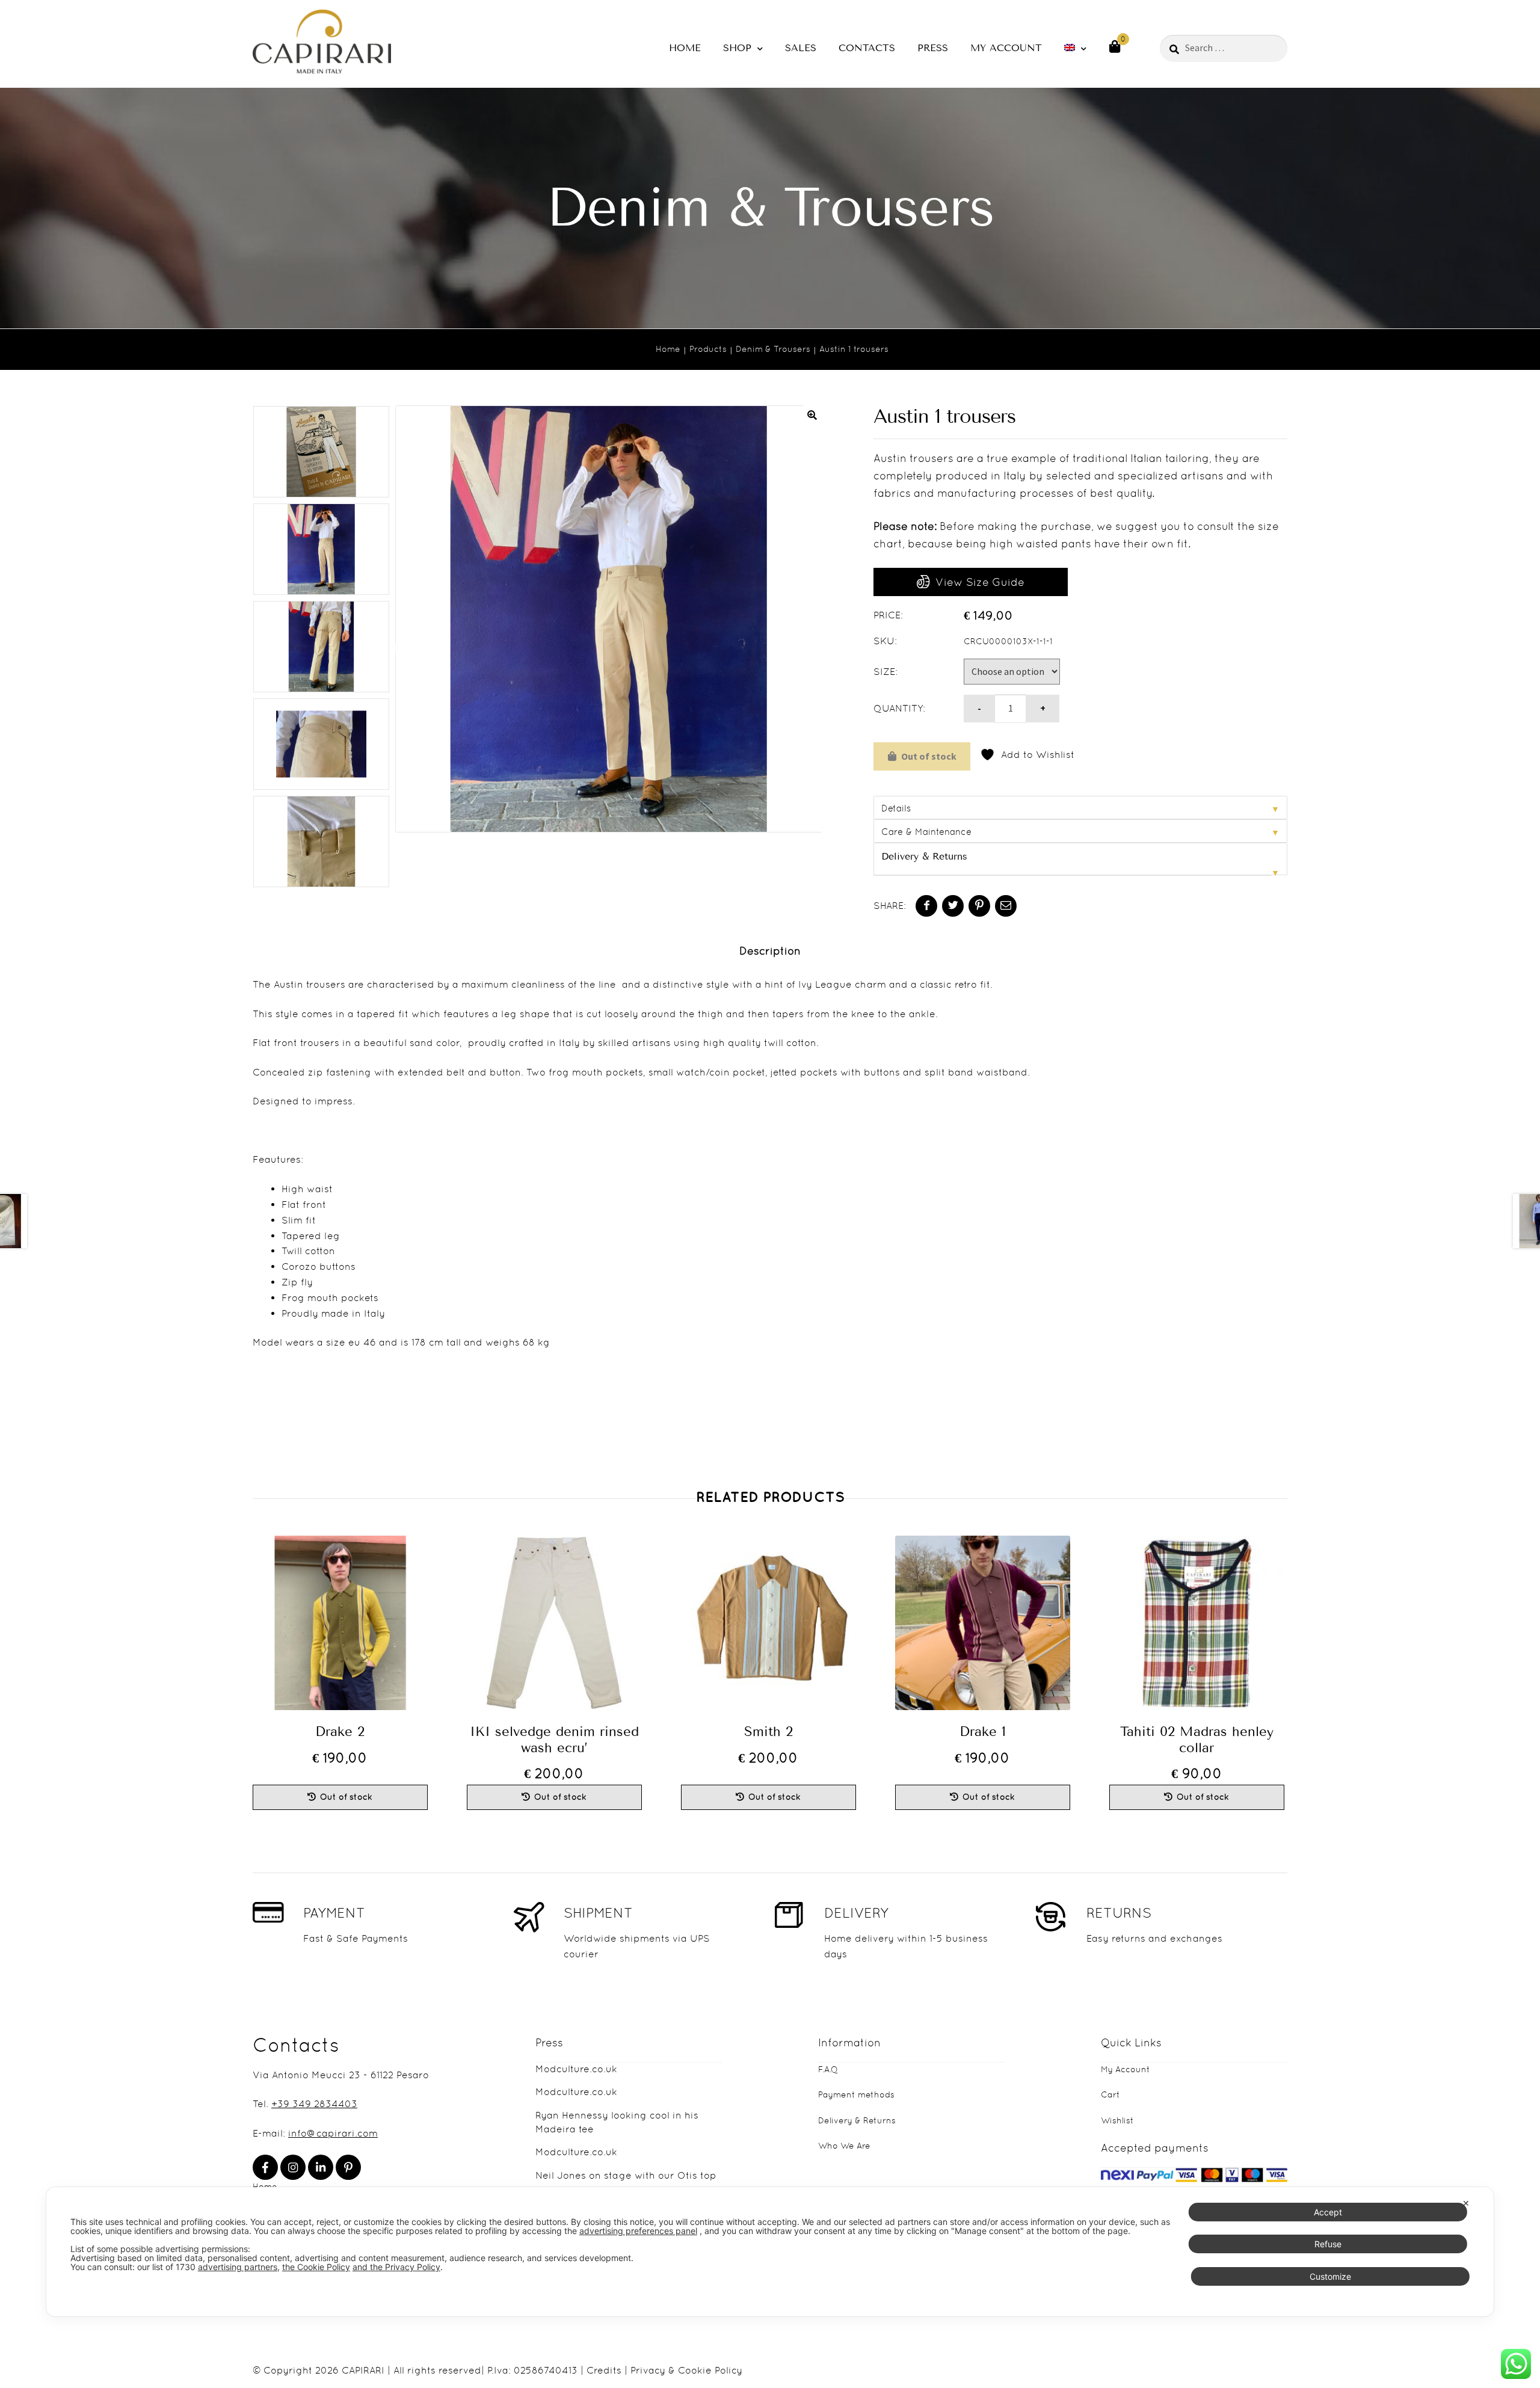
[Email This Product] (1006, 906)
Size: (885, 672)
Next (398, 649)
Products (708, 349)
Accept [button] (1328, 2212)
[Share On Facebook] (926, 906)
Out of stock (929, 756)
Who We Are (844, 2146)
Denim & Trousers (773, 349)
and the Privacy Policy (396, 2267)
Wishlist (1117, 2120)
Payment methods (856, 2094)
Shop (737, 48)
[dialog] (770, 2252)
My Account (1126, 2069)
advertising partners (238, 2267)
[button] (812, 415)
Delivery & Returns (924, 856)
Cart (1110, 2094)
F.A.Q (828, 2069)
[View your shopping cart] (1115, 46)
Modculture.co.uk (576, 2069)
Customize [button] (1330, 2276)
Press (933, 48)
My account (1006, 48)
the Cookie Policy (316, 2267)
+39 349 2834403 (314, 2104)
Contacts (867, 48)
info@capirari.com (333, 2133)
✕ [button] (1466, 2203)
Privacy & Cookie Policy (686, 2370)
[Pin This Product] (979, 906)
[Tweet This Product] (953, 906)
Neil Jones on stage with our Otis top (626, 2175)
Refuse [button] (1328, 2244)
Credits (604, 2370)
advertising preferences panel (638, 2231)
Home (685, 48)
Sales (801, 48)
